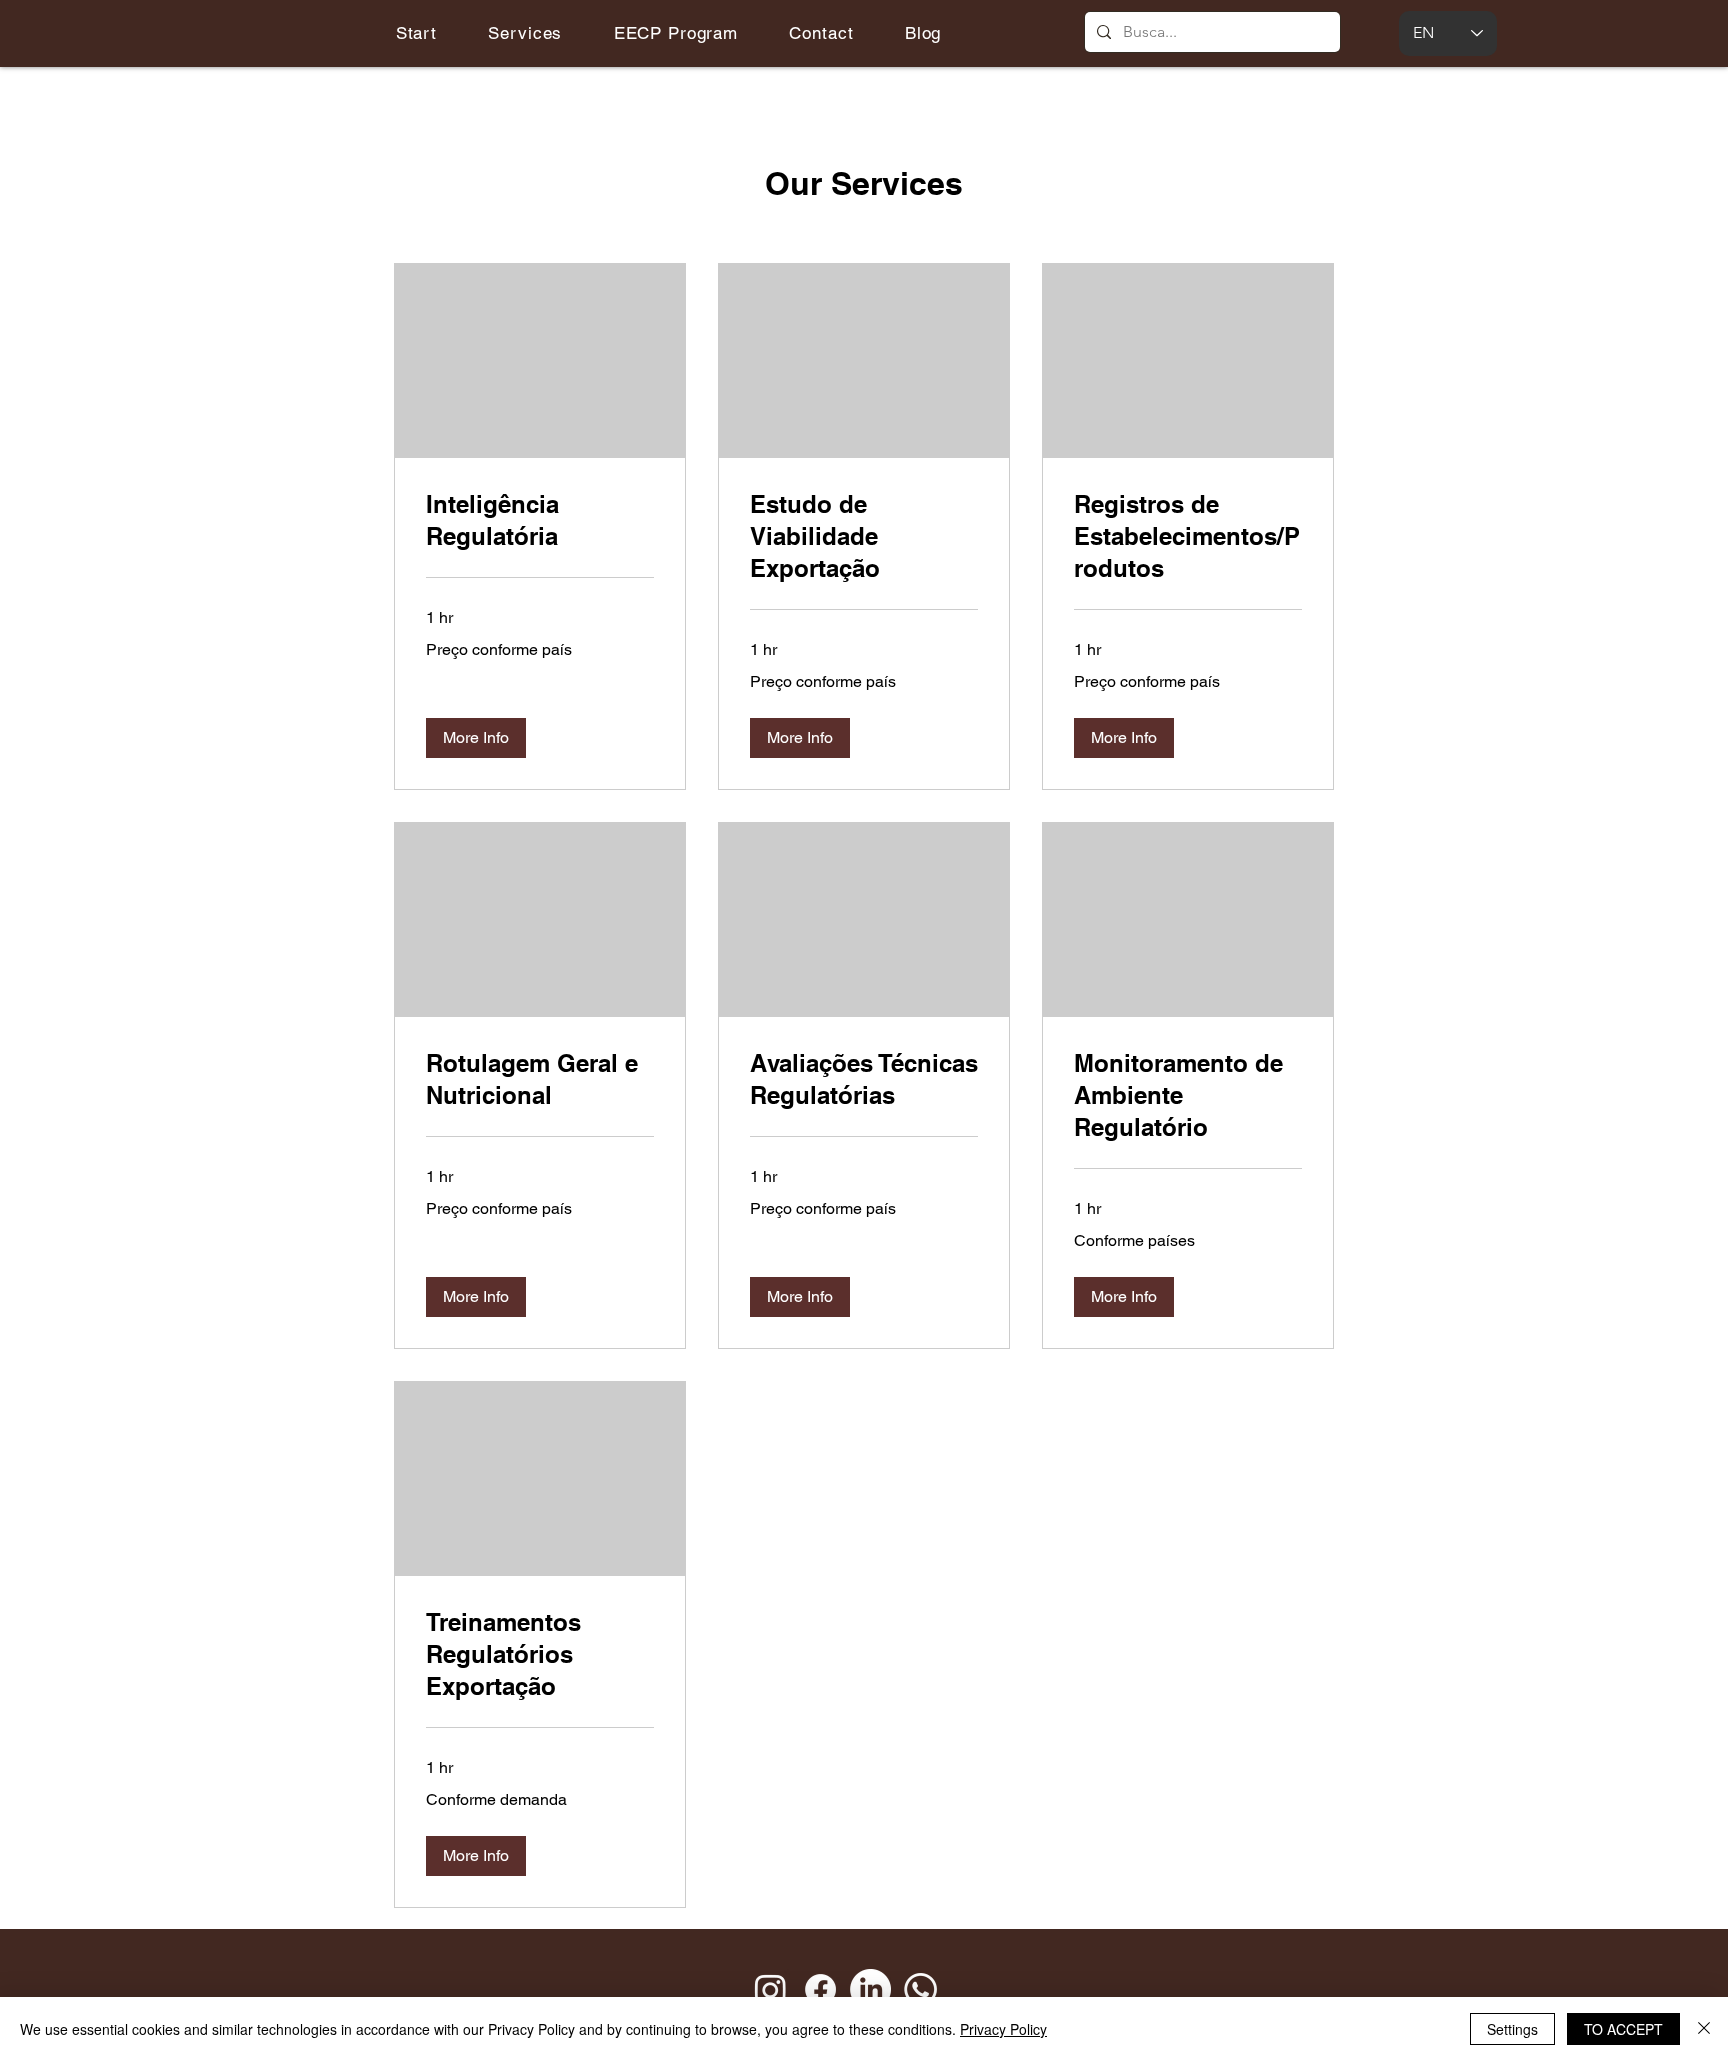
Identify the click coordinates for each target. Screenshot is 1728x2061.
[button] (476, 738)
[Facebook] (820, 1989)
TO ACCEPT (1623, 2029)
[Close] (1704, 2029)
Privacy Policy (1003, 2029)
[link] (540, 521)
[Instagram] (770, 1989)
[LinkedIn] (870, 1989)
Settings (1512, 2029)
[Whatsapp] (920, 1989)
